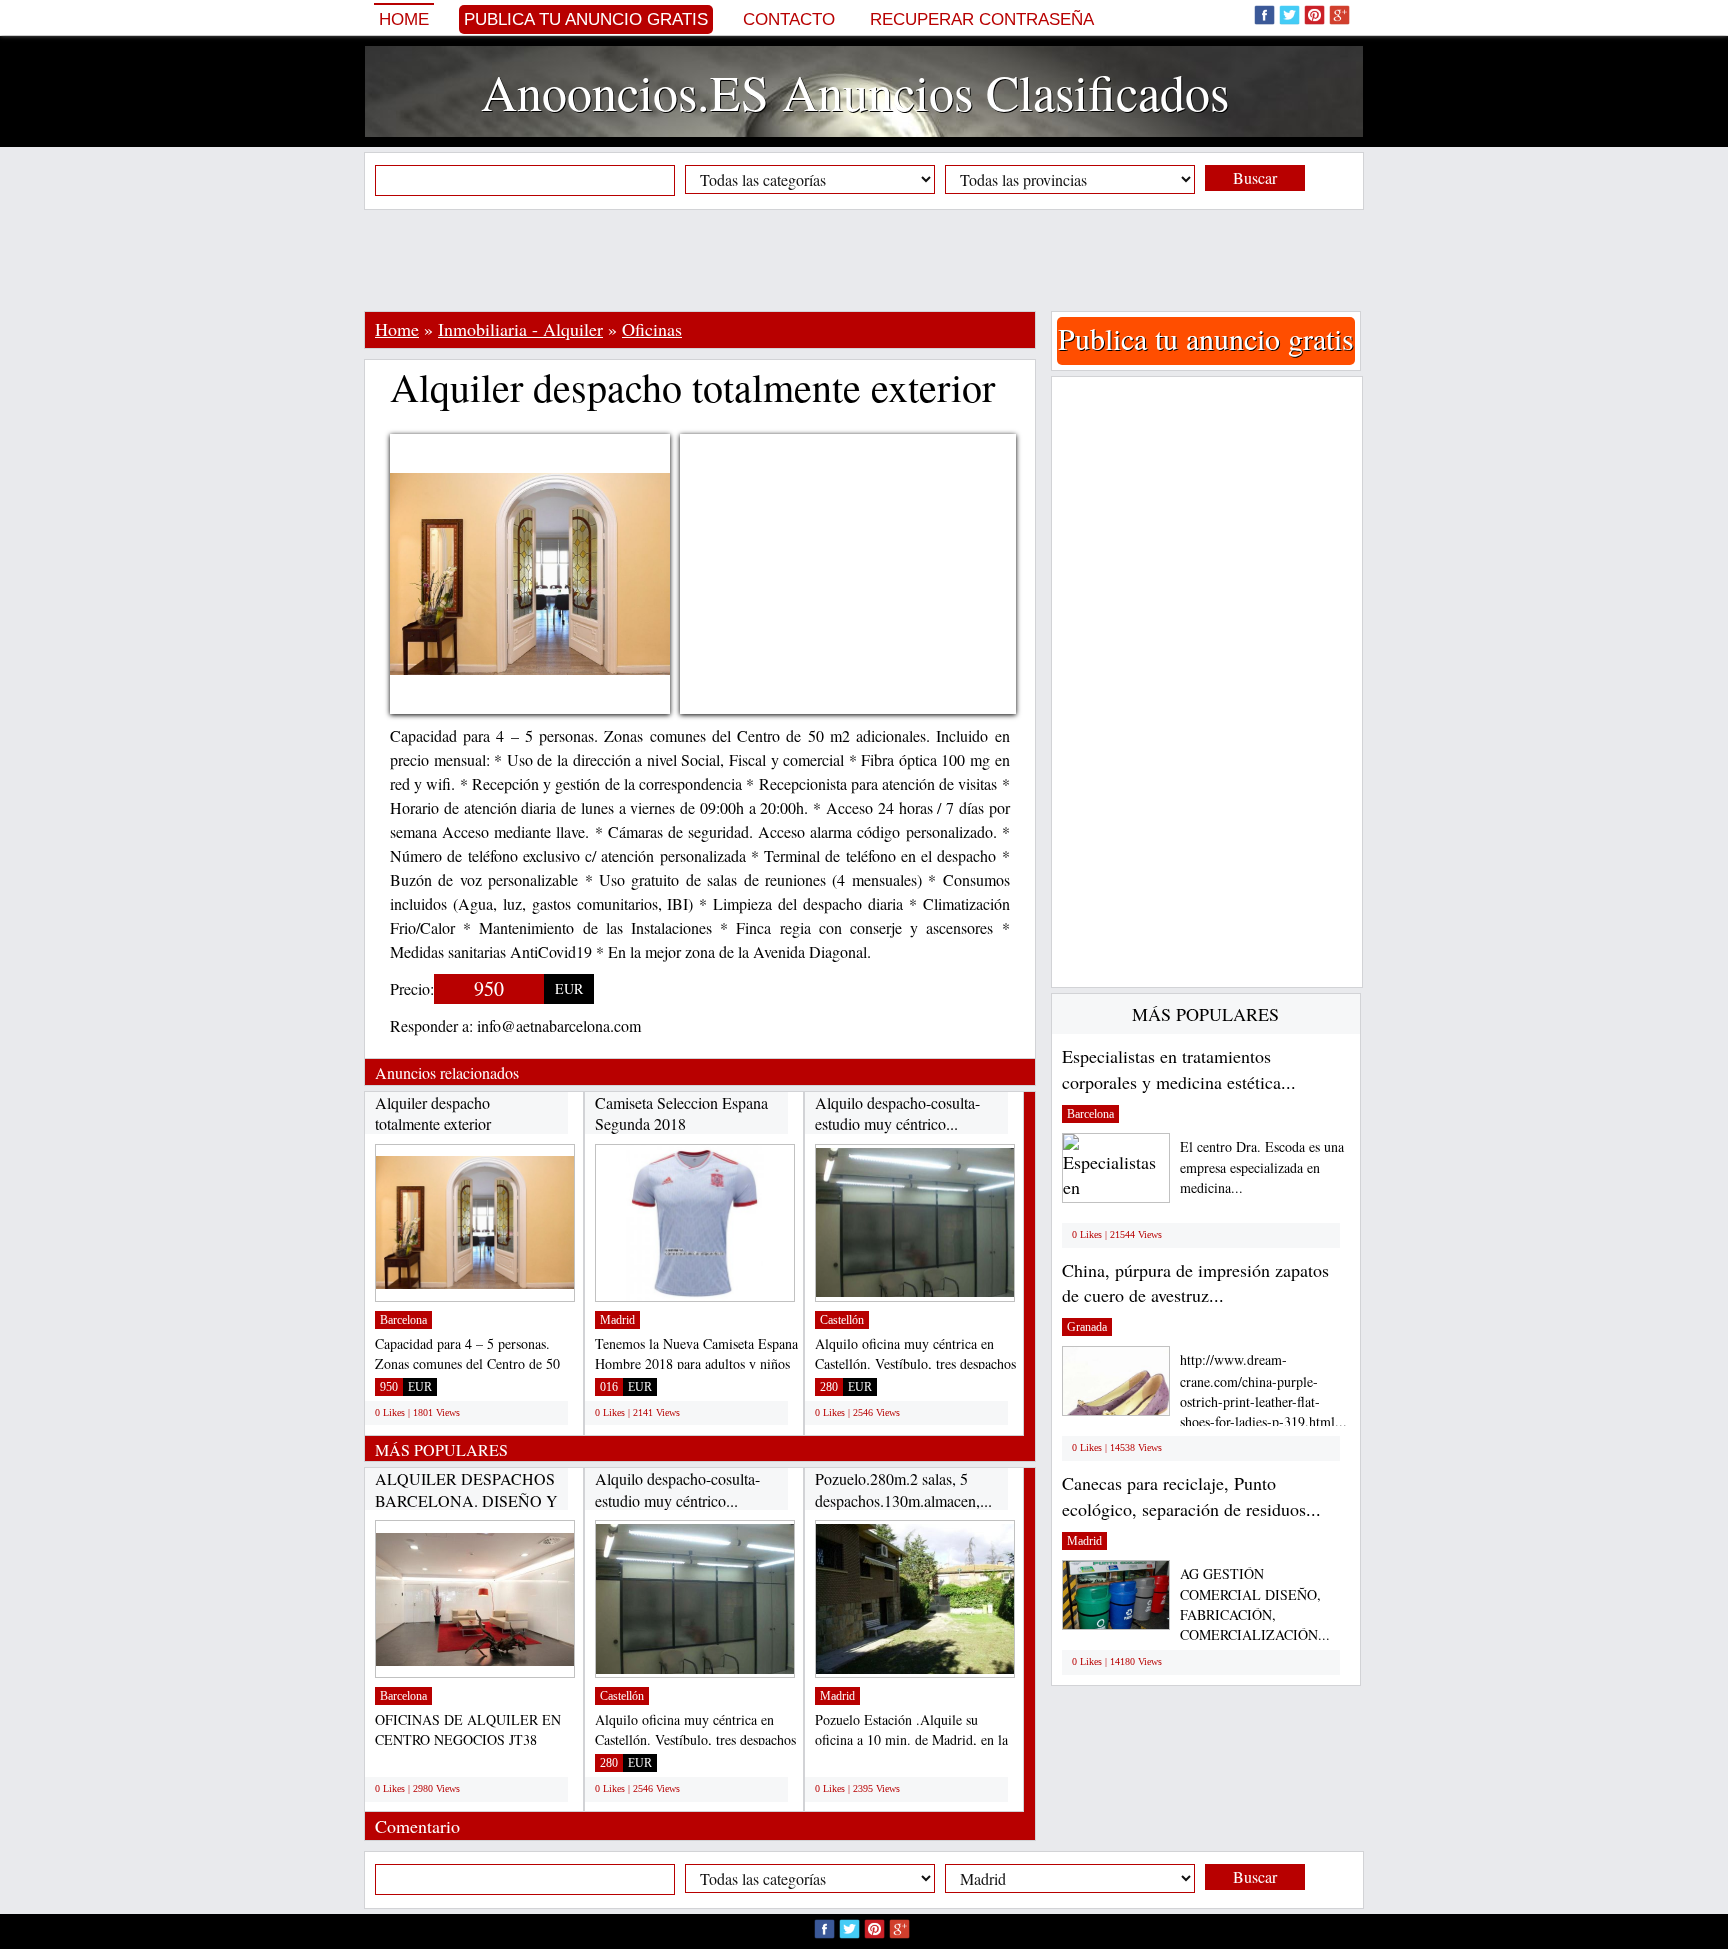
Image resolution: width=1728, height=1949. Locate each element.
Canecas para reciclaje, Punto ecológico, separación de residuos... (1191, 1496)
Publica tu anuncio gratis (586, 19)
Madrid (617, 1320)
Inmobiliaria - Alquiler (520, 329)
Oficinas (652, 329)
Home (404, 19)
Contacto (789, 19)
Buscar (1255, 177)
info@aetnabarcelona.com (559, 1025)
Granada (1087, 1327)
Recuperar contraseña (982, 19)
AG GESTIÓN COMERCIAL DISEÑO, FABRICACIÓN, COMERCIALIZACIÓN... (1255, 1604)
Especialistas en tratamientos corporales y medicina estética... (1179, 1069)
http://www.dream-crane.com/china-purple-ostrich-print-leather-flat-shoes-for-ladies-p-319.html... (1263, 1390)
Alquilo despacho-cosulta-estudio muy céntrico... (897, 1113)
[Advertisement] (864, 260)
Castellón (842, 1320)
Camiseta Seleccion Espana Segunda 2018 (681, 1113)
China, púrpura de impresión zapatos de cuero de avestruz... (1195, 1283)
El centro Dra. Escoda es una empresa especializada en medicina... (1262, 1167)
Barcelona (403, 1320)
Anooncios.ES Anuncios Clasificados (855, 91)
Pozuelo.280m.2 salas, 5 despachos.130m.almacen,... (903, 1489)
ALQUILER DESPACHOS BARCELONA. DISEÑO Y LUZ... (466, 1500)
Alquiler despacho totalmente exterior (433, 1113)
